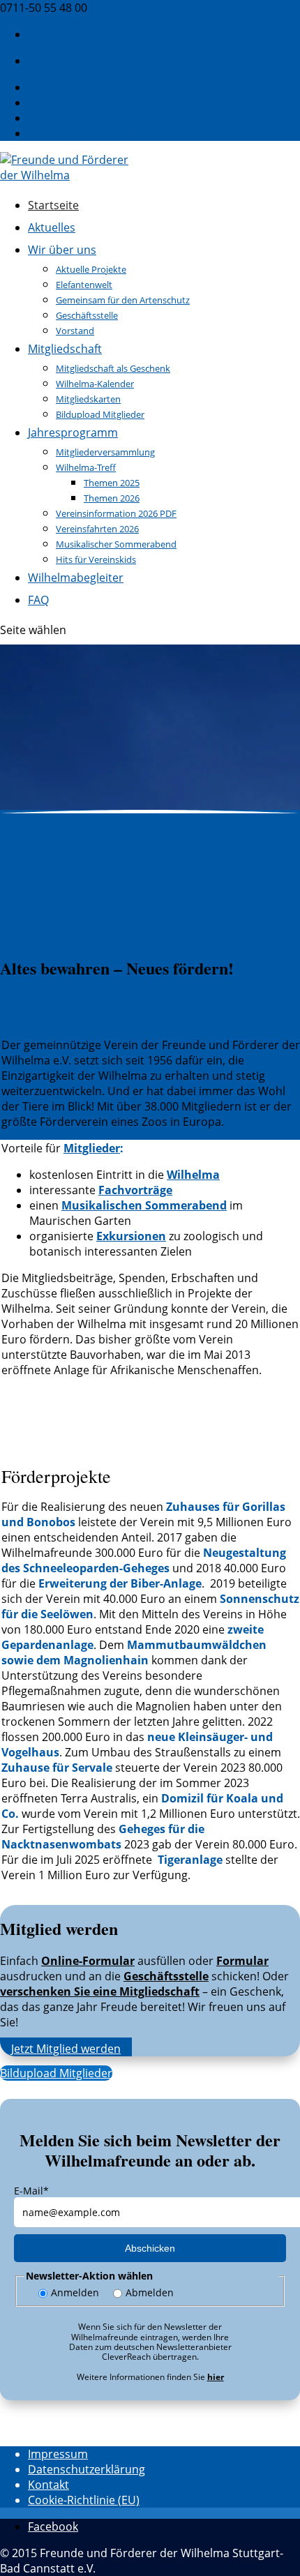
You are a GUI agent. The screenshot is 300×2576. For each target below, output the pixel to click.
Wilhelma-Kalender (95, 384)
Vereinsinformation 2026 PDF (116, 513)
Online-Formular (88, 1961)
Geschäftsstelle (87, 315)
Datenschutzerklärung (87, 103)
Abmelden (150, 2292)
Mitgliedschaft (65, 349)
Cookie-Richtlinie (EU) (84, 133)
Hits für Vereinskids (96, 559)
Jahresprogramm (73, 432)
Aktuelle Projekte (91, 269)
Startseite (53, 205)
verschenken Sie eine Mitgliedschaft (100, 1991)
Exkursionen (131, 1236)
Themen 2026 (112, 498)
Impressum (58, 87)
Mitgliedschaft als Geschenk (113, 368)
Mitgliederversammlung (105, 452)
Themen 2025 (112, 483)
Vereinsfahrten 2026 (97, 529)
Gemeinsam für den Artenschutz (123, 300)
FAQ (38, 600)
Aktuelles (52, 227)
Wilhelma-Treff (86, 467)
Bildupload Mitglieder (100, 414)
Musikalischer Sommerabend (116, 544)
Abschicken (150, 2248)
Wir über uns (62, 250)
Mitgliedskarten (88, 399)
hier (216, 2377)
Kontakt (48, 118)
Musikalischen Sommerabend (144, 1205)
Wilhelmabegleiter (76, 578)
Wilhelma (193, 1175)
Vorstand (75, 331)
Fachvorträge (135, 1190)
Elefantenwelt (84, 285)
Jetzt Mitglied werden (66, 2049)
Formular (242, 1961)
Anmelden (75, 2292)
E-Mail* (31, 2191)
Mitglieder (92, 1148)
